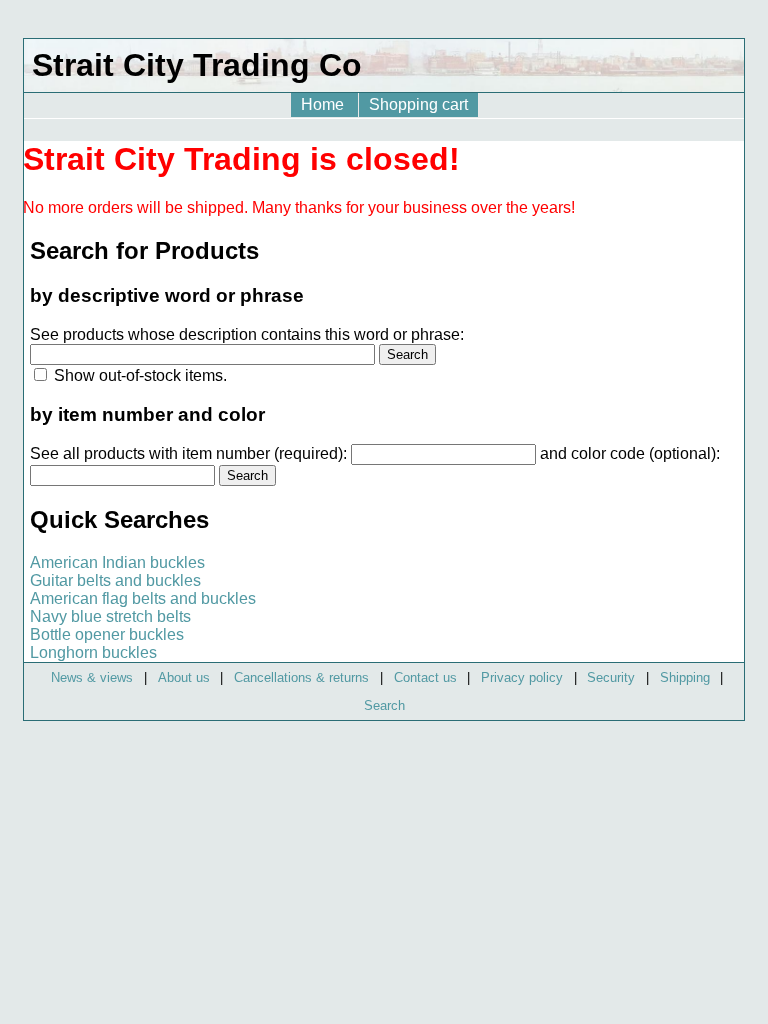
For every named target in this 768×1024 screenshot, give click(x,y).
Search (384, 705)
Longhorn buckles (93, 652)
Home (324, 104)
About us (184, 677)
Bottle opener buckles (107, 634)
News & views (92, 677)
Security (611, 677)
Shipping (685, 677)
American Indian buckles (117, 562)
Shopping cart (418, 104)
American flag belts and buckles (143, 598)
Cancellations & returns (301, 677)
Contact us (425, 677)
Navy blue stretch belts (110, 616)
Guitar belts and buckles (115, 580)
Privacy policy (522, 677)
